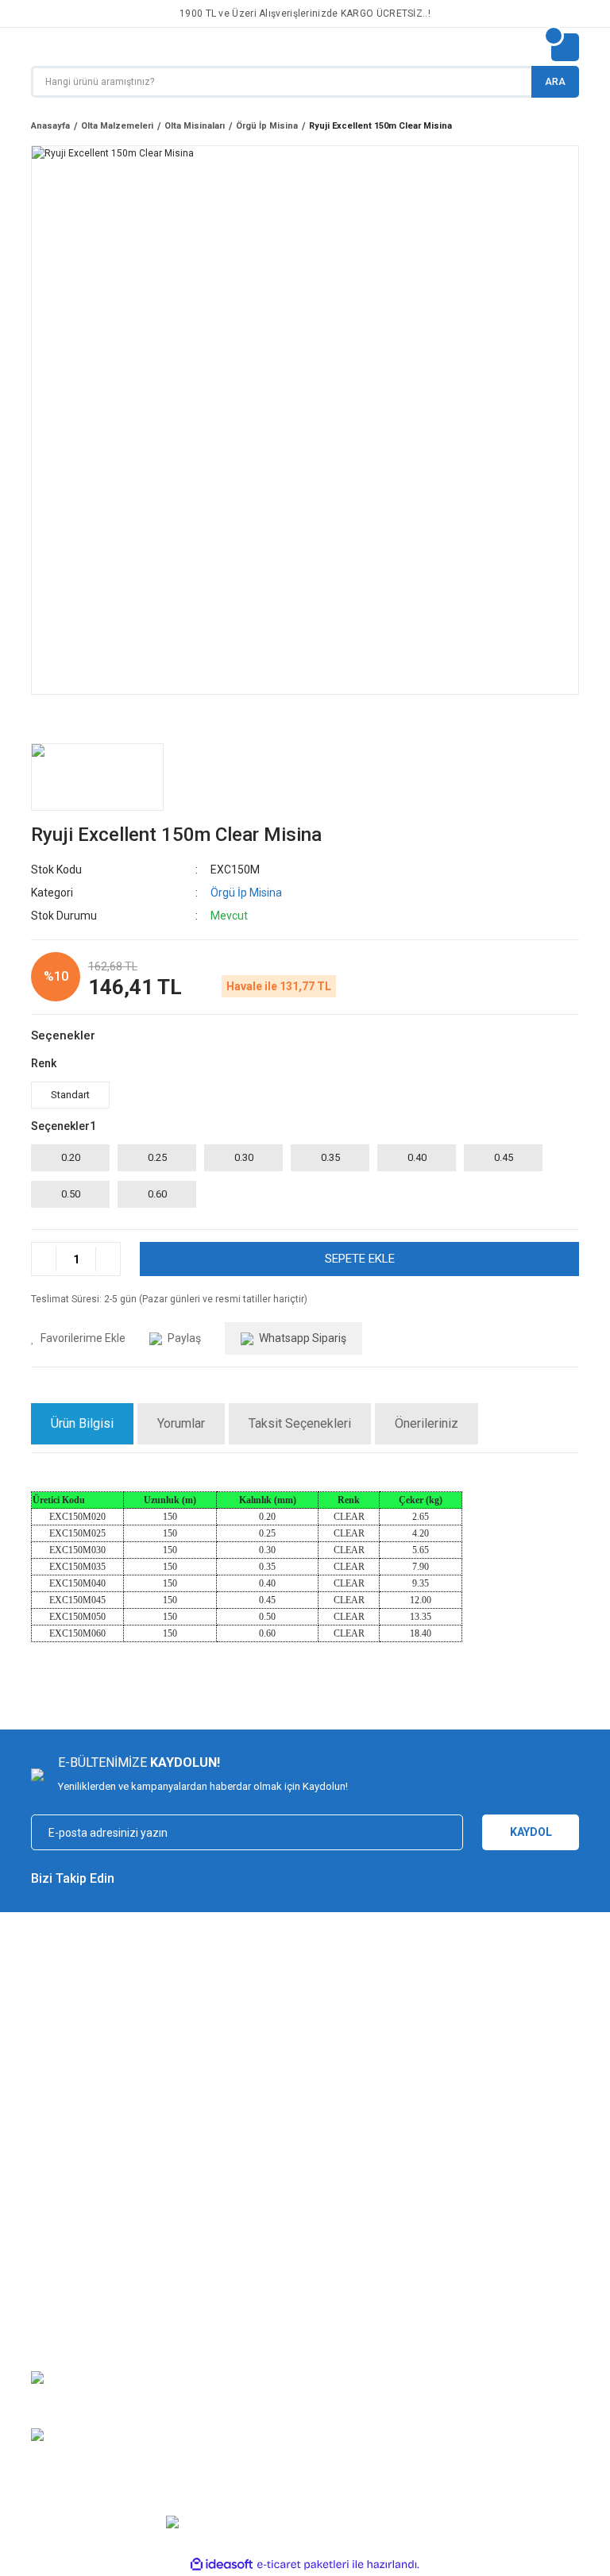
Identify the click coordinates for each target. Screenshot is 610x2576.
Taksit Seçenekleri (300, 1423)
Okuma (331, 2271)
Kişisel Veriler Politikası (226, 2248)
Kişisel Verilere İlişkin (505, 2248)
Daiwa (329, 2248)
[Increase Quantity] (108, 1259)
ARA (555, 82)
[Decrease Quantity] (44, 1259)
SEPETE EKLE (360, 1259)
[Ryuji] (97, 777)
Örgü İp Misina (246, 893)
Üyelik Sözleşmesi (499, 2178)
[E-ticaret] (303, 2564)
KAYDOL (531, 1832)
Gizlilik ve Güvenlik (215, 2202)
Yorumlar (181, 1423)
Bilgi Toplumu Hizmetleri (512, 2225)
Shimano (335, 2225)
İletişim (48, 2202)
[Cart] (565, 47)
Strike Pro (336, 2342)
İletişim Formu (64, 2248)
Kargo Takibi (60, 2225)
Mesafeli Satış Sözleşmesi (234, 2178)
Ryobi (328, 2295)
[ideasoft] (222, 2564)
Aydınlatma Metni (496, 2271)
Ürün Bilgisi (82, 1423)
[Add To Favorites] (78, 1338)
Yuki (324, 2178)
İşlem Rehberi (488, 2202)
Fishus (330, 2202)
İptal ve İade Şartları (218, 2225)
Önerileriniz (427, 1423)
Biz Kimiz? (55, 2178)
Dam (325, 2318)
